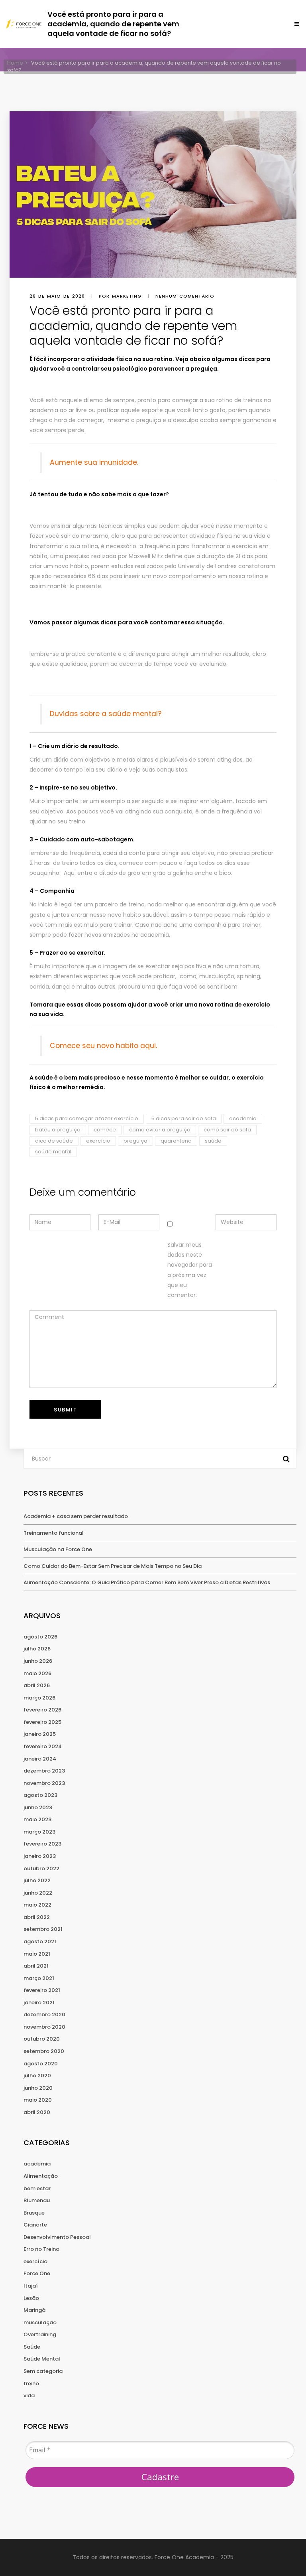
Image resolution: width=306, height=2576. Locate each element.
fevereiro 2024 (43, 1746)
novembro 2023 (44, 1783)
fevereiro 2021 (42, 1990)
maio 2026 (37, 1673)
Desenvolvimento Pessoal (57, 2237)
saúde (213, 1141)
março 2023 (39, 1832)
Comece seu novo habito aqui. (103, 1046)
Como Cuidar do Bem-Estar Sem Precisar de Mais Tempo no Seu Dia (113, 1566)
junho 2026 (38, 1661)
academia (243, 1118)
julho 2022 (37, 1880)
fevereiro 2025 (42, 1722)
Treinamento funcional (54, 1533)
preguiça (135, 1141)
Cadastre (160, 2477)
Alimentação (41, 2176)
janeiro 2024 (40, 1759)
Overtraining (40, 2334)
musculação (40, 2322)
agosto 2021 (40, 1941)
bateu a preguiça (58, 1130)
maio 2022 (37, 1905)
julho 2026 (37, 1649)
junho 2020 (38, 2088)
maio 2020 (38, 2100)
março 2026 (39, 1698)
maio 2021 (37, 1954)
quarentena (176, 1141)
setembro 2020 (44, 2051)
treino (31, 2384)
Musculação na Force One (58, 1549)
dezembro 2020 (44, 2014)
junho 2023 (38, 1807)
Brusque (34, 2213)
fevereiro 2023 (42, 1844)
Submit (65, 1410)
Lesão (31, 2298)
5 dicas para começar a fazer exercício (87, 1118)
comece (105, 1130)
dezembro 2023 (44, 1771)
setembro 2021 (43, 1929)
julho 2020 (37, 2076)
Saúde (32, 2347)
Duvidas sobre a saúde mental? (106, 714)
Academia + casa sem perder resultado (76, 1516)
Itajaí (31, 2286)
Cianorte (35, 2225)
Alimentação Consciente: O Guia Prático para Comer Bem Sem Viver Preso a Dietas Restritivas (147, 1582)
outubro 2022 (41, 1868)
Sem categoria (43, 2371)
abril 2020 (37, 2112)
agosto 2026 (40, 1637)
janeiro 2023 (40, 1856)
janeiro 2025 (40, 1734)
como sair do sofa (227, 1130)
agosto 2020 (41, 2064)
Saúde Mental (42, 2359)
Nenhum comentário (185, 296)
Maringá (34, 2310)
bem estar (37, 2188)
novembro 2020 (44, 2027)
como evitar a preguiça (160, 1130)
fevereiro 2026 (42, 1710)
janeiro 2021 (39, 2003)
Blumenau (37, 2200)
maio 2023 (37, 1819)
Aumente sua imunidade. (94, 462)
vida (29, 2395)
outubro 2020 (42, 2039)
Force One (37, 2273)
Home (15, 63)
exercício (98, 1141)
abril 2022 (37, 1917)
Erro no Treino (41, 2249)
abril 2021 (36, 1966)
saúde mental (53, 1152)
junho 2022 (38, 1893)
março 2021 (39, 1978)
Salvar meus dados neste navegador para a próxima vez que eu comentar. (190, 1270)
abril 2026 (37, 1685)
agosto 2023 (40, 1795)
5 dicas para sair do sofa (184, 1118)
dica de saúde (54, 1141)
